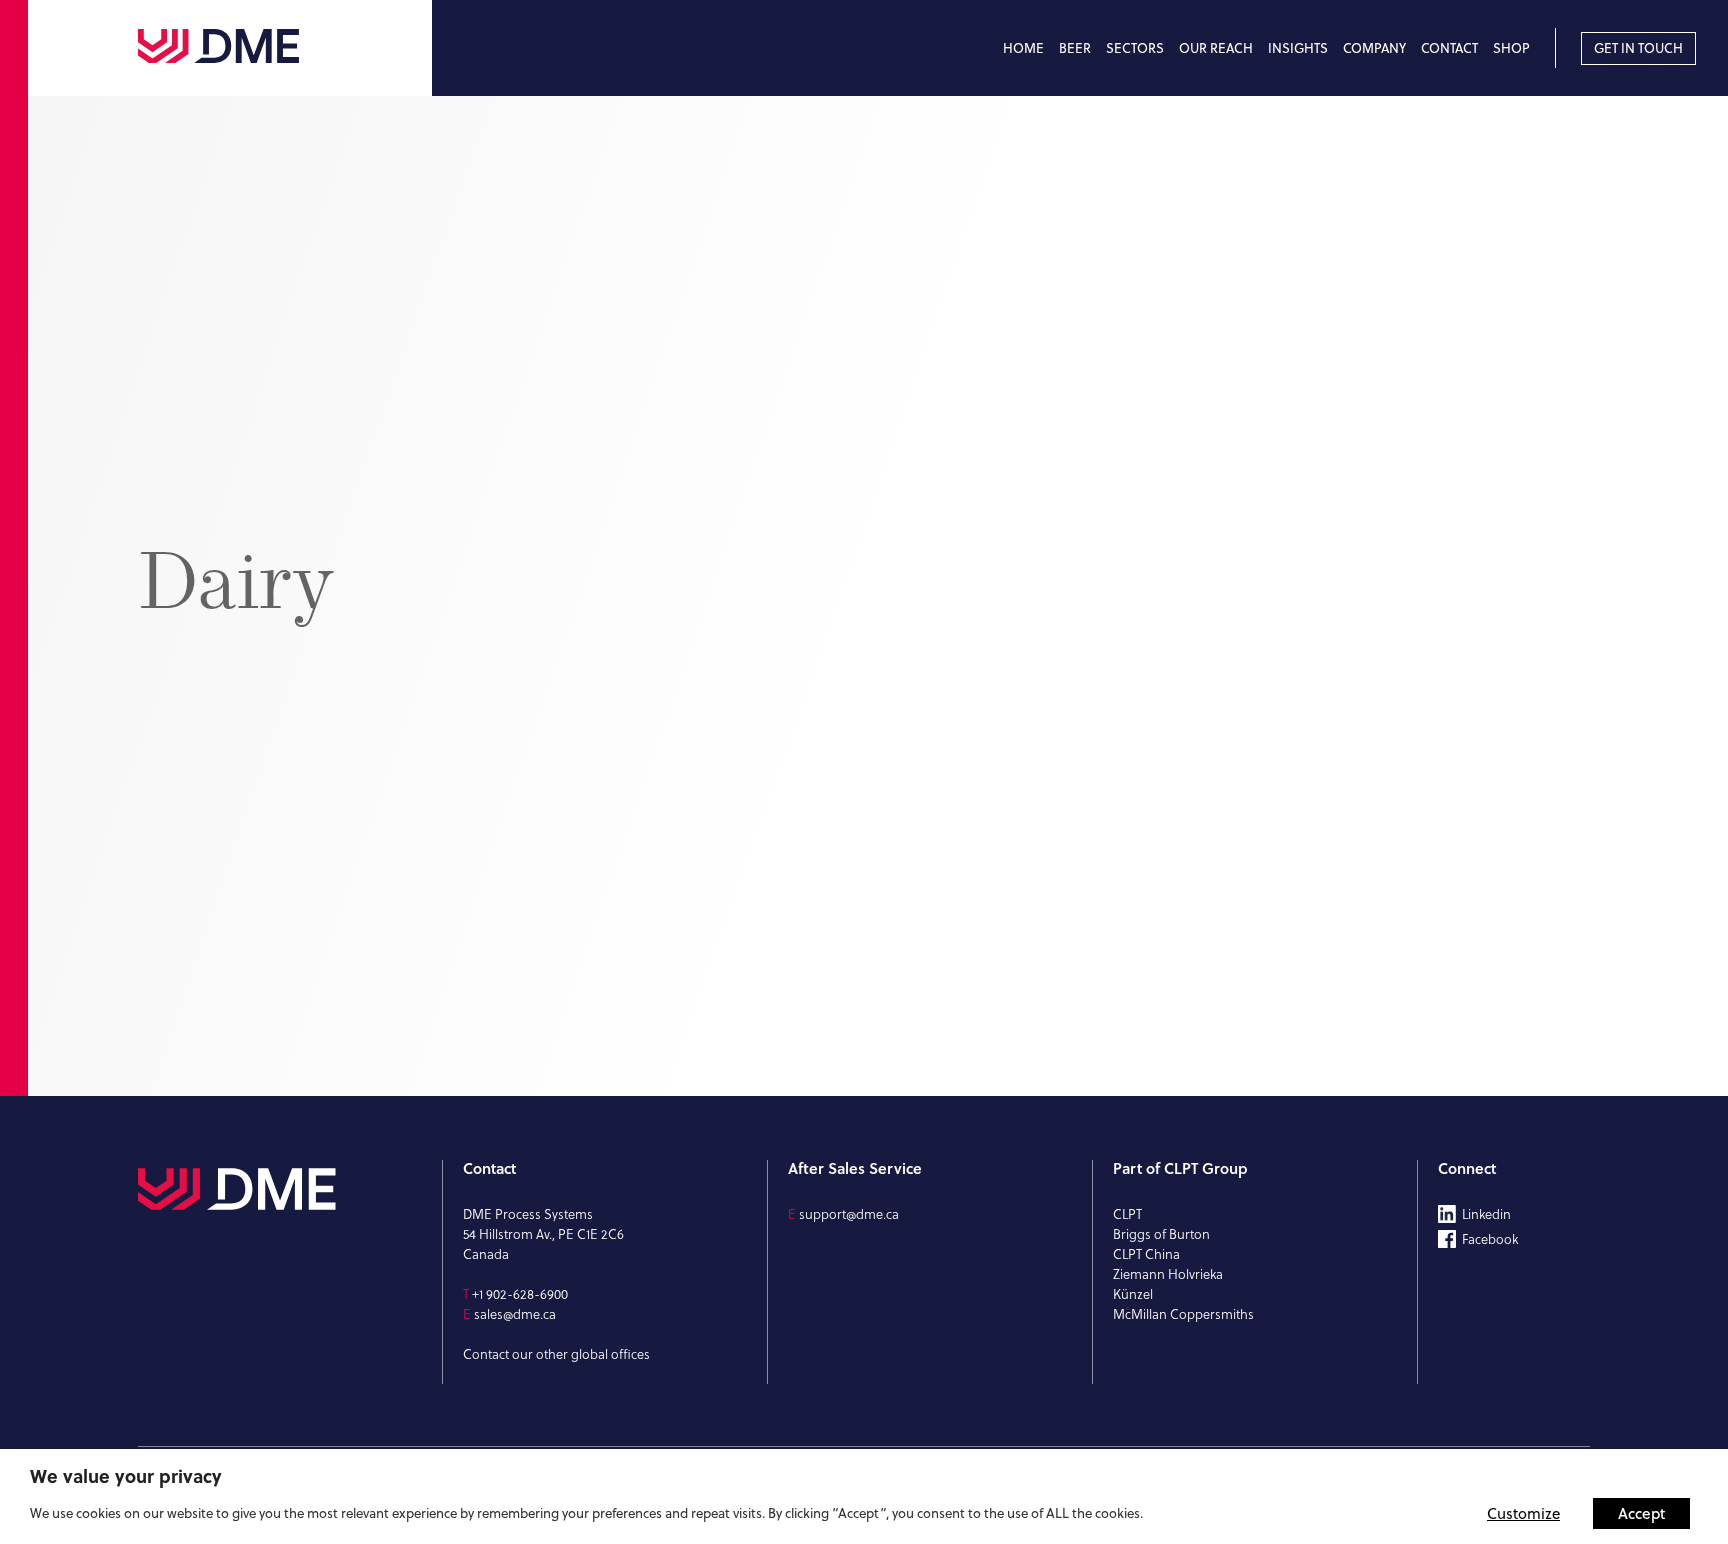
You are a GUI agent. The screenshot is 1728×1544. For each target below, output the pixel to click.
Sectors (1135, 48)
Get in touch (1638, 48)
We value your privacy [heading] (126, 1476)
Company (1374, 48)
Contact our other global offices (556, 1354)
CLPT (1127, 1214)
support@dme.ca (849, 1214)
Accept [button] (1641, 1513)
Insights (1298, 48)
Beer (1075, 48)
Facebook (1490, 1239)
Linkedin (1486, 1214)
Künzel (1133, 1294)
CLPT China (1146, 1254)
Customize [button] (1523, 1513)
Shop (1511, 48)
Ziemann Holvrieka (1168, 1274)
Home (1023, 48)
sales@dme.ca (515, 1314)
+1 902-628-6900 (520, 1294)
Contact (1449, 48)
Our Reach (1216, 48)
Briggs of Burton (1161, 1234)
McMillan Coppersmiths (1183, 1314)
